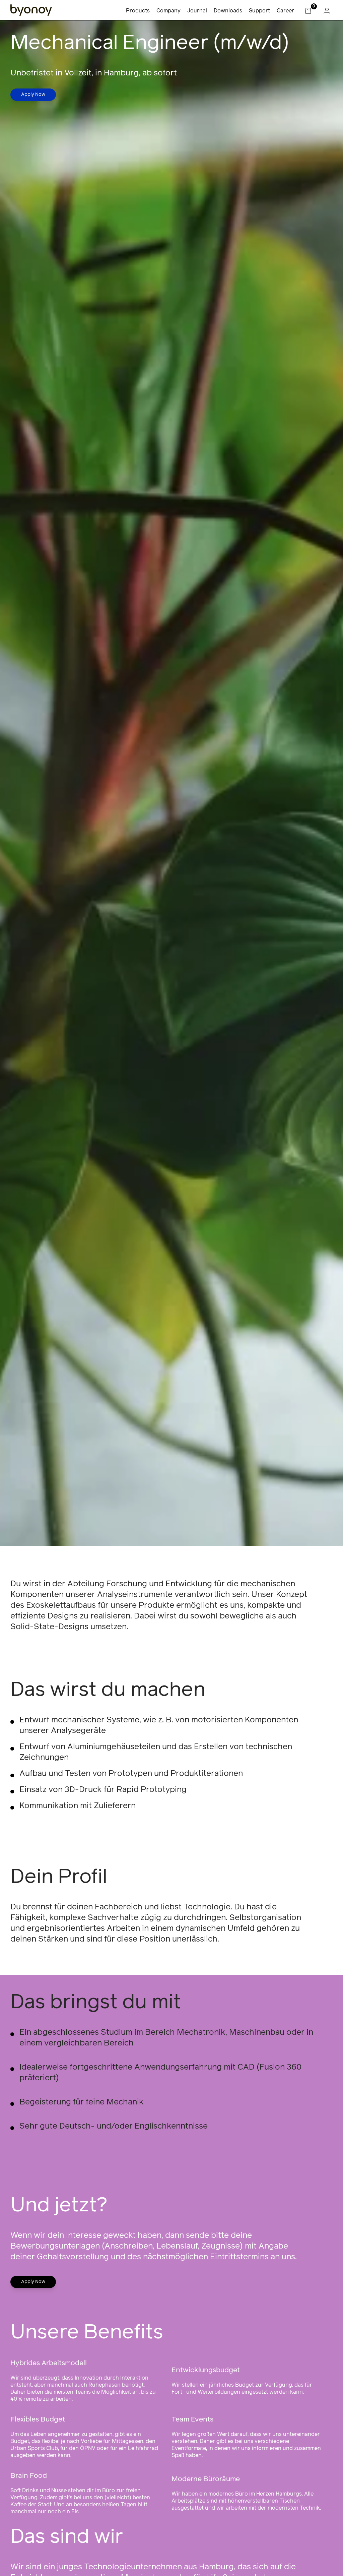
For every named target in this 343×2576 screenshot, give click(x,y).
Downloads (228, 11)
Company (168, 11)
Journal (197, 11)
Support (259, 11)
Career (285, 11)
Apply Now (33, 95)
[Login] (327, 11)
